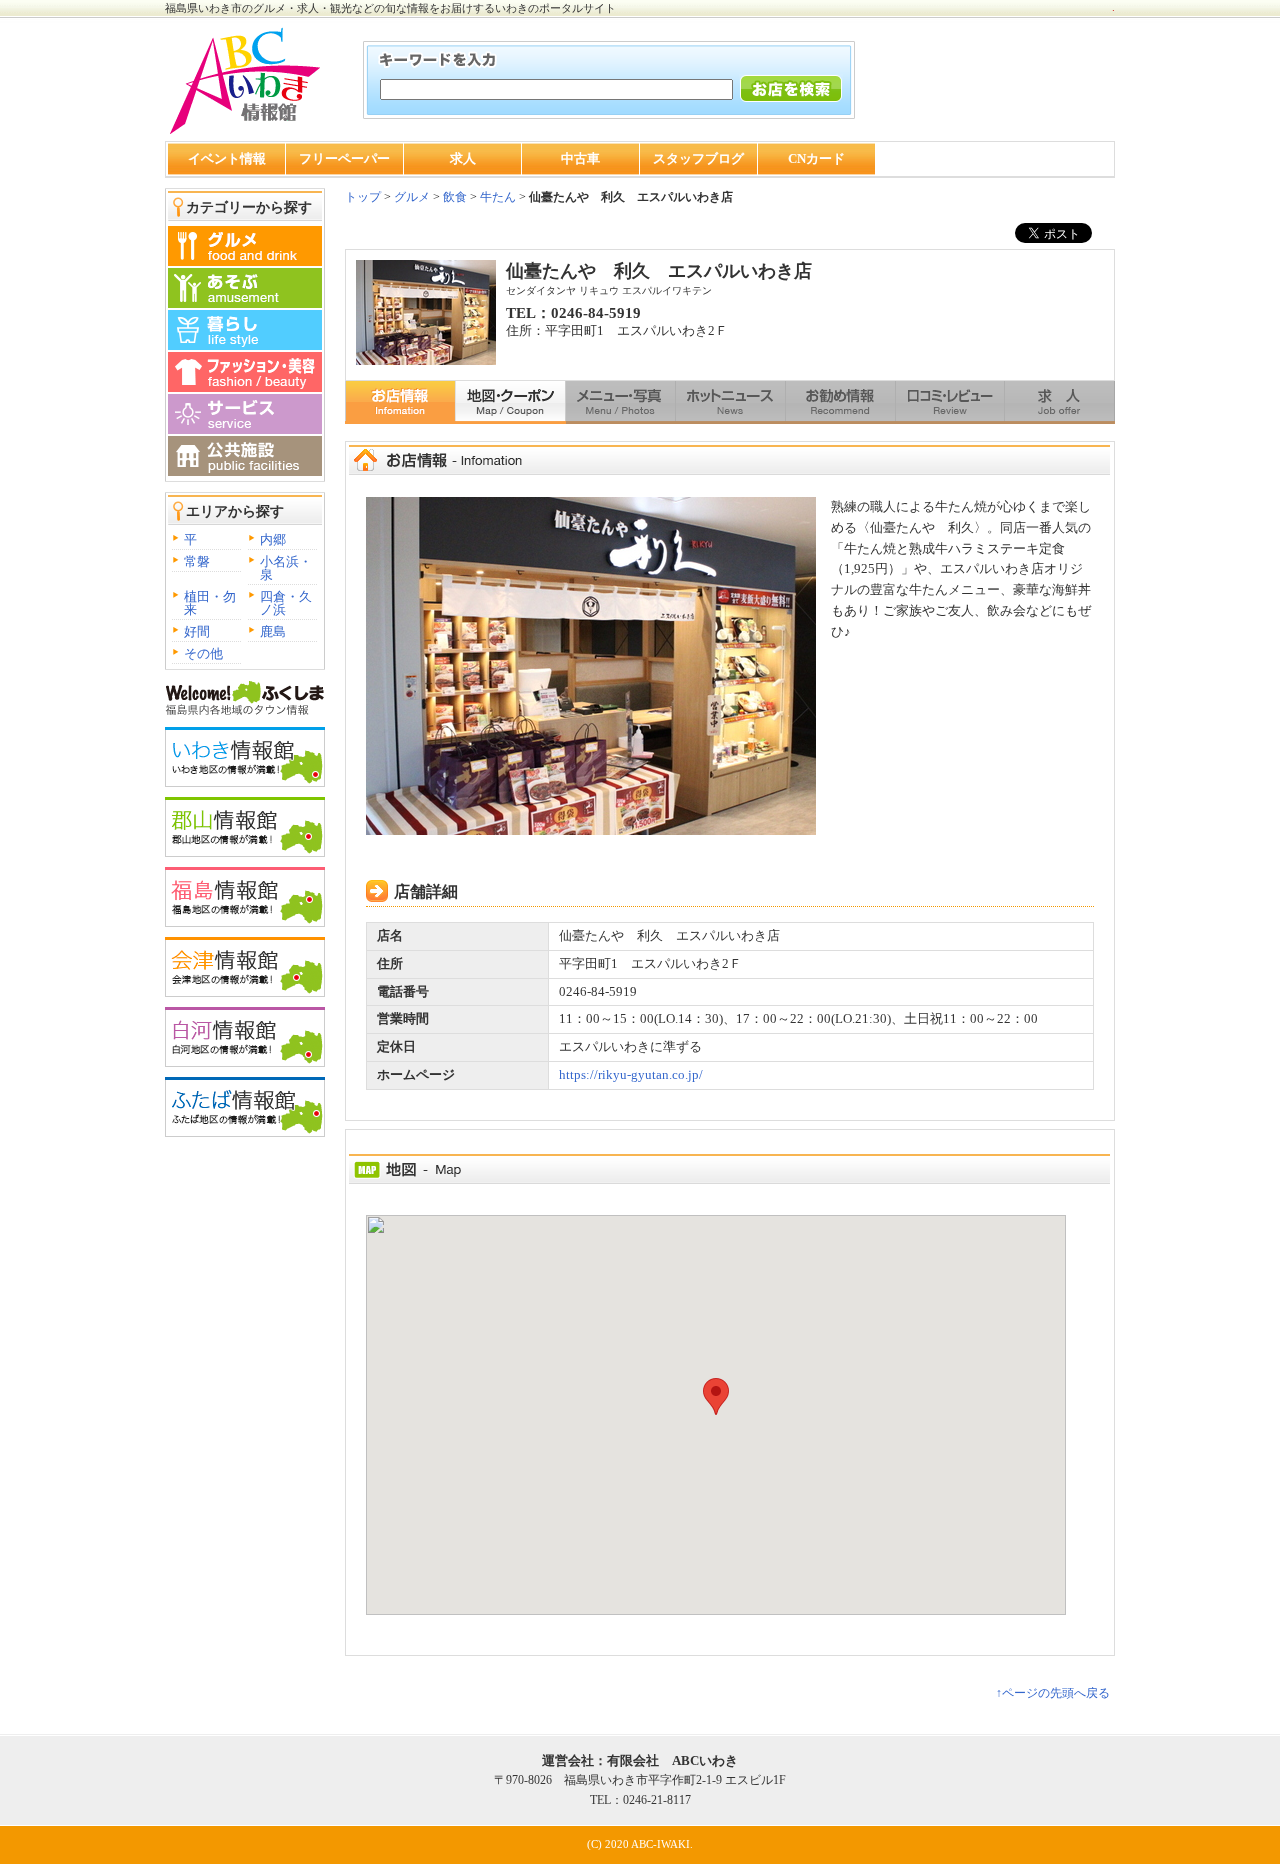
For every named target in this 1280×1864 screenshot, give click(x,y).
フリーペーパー (344, 158)
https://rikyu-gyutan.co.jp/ (631, 1074)
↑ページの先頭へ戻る (1053, 1693)
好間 (197, 631)
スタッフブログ (698, 158)
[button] (716, 1396)
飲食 (455, 197)
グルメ (410, 197)
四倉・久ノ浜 (286, 603)
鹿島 (273, 631)
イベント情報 (227, 158)
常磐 (197, 561)
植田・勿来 (210, 603)
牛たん (498, 197)
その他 (203, 653)
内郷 (273, 539)
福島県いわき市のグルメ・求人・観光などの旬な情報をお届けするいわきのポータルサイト (390, 8)
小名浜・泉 (286, 568)
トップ (363, 197)
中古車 (580, 158)
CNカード (816, 158)
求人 (463, 158)
